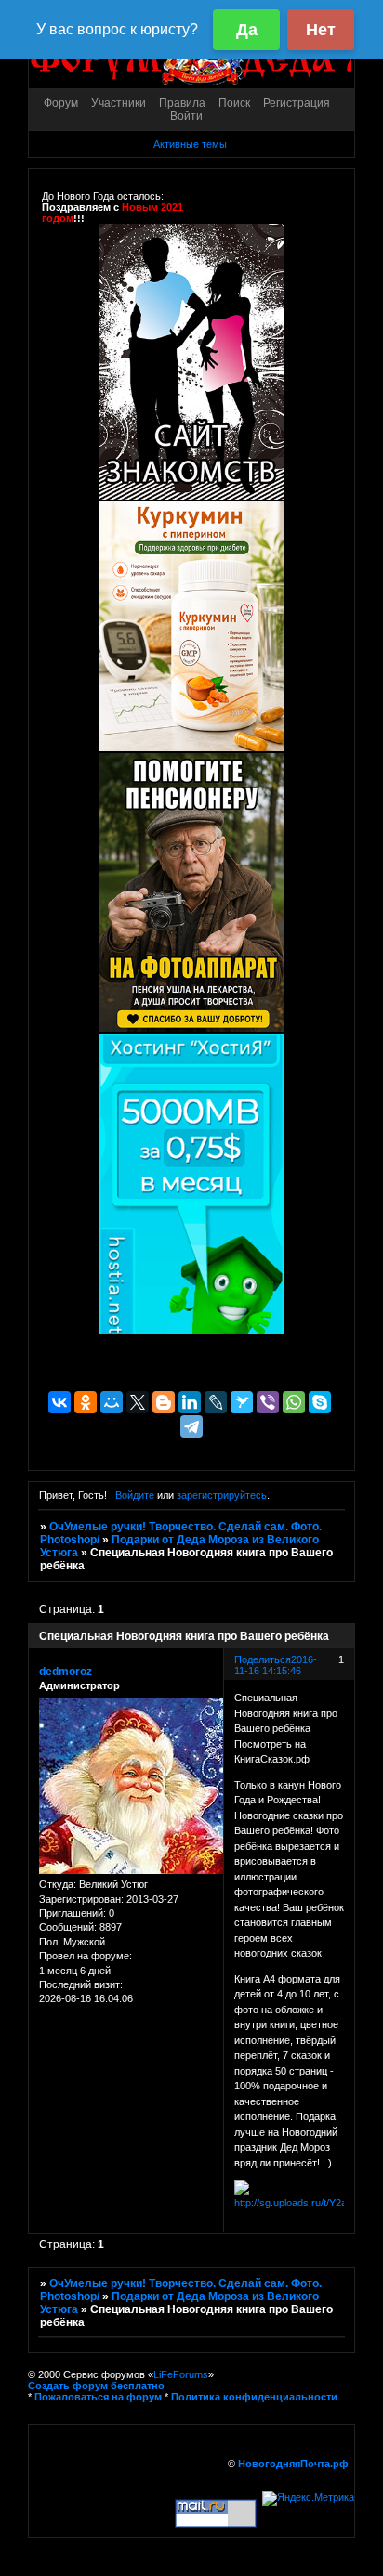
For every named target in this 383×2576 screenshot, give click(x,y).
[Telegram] (191, 1426)
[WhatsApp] (294, 1402)
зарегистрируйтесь (222, 1495)
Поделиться (263, 1659)
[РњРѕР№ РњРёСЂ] (112, 1402)
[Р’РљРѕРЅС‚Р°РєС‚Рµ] (59, 1402)
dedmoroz (66, 1672)
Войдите (135, 1495)
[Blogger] (164, 1402)
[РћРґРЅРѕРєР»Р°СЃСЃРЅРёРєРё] (86, 1402)
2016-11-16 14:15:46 (276, 1665)
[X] (138, 1402)
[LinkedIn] (190, 1402)
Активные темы (190, 144)
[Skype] (320, 1402)
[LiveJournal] (216, 1402)
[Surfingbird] (242, 1402)
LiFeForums (181, 2374)
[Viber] (268, 1402)
